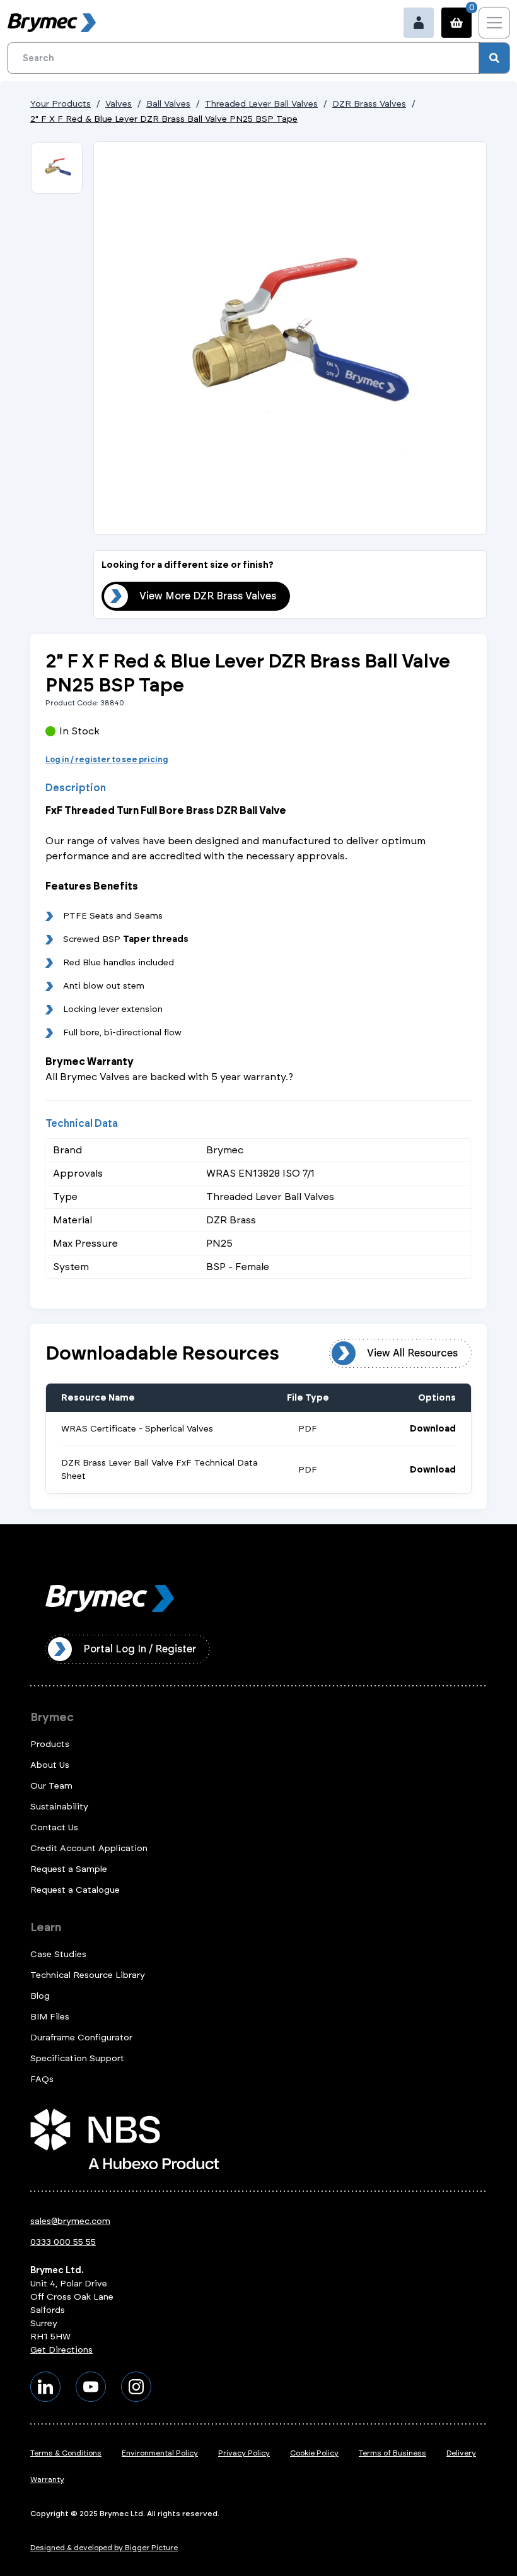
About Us (50, 1765)
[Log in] (419, 23)
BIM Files (50, 2017)
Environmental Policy (160, 2453)
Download (433, 1429)
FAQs (42, 2079)
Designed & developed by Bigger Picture (104, 2548)
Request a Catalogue (75, 1890)
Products (50, 1744)
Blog (40, 1996)
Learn (46, 1927)
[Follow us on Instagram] (136, 2387)
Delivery (461, 2453)
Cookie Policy (314, 2453)
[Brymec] (52, 23)
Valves (119, 104)
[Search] (494, 58)
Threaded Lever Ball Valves (261, 104)
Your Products (61, 104)
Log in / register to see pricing (107, 760)
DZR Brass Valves (369, 104)
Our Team (51, 1786)
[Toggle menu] (494, 23)
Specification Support (77, 2058)
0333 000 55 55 (63, 2242)
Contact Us (54, 1827)
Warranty (47, 2479)
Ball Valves (168, 104)
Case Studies (58, 1954)
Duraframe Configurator (81, 2038)
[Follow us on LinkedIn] (45, 2387)
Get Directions (61, 2350)
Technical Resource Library (88, 1975)
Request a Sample (69, 1869)
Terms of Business (392, 2453)
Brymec (52, 1717)
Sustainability (59, 1807)
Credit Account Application (89, 1848)
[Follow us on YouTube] (91, 2387)
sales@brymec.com (70, 2221)
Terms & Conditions (66, 2453)
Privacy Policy (244, 2453)
